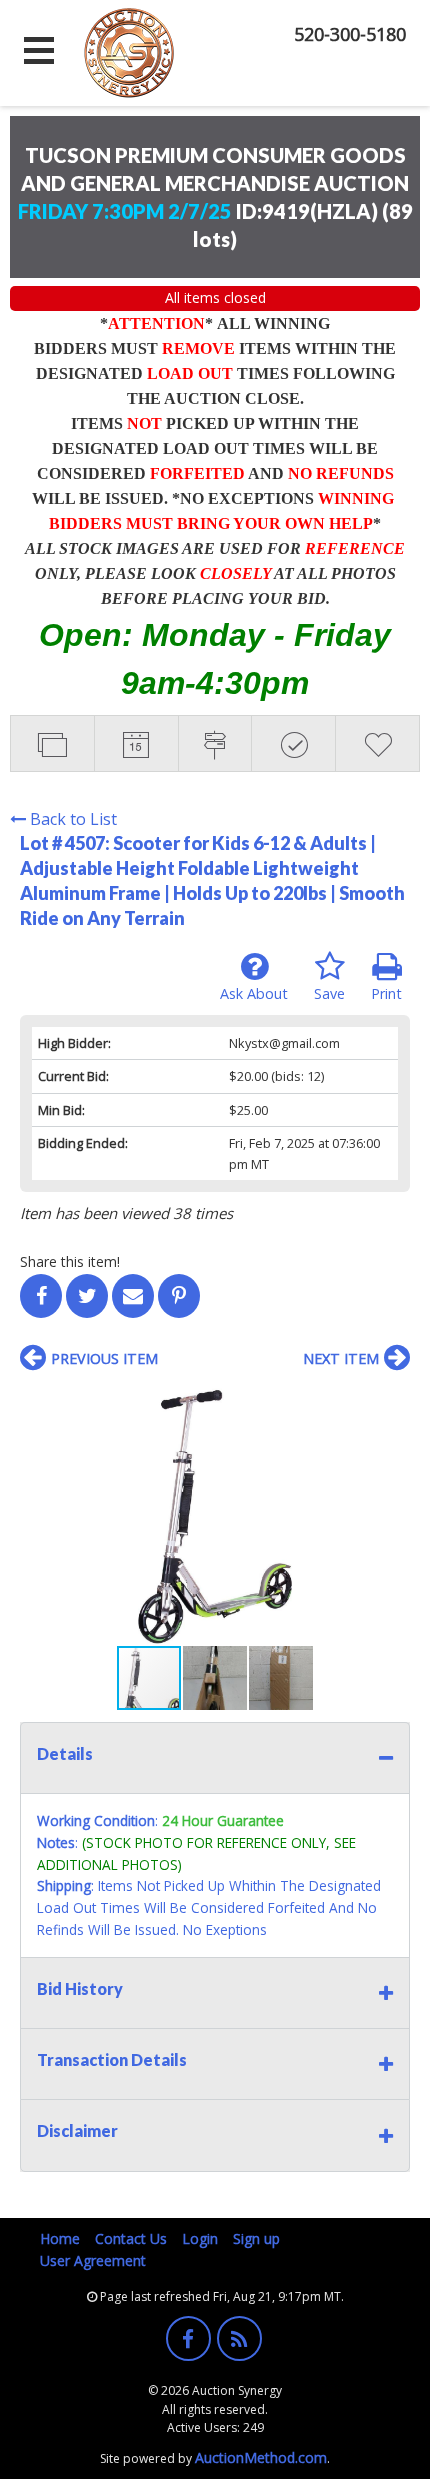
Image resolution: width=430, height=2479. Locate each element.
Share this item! (70, 1261)
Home (60, 2238)
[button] (392, 1402)
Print (386, 993)
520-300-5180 (350, 34)
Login (200, 2238)
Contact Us (131, 2238)
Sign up (256, 2238)
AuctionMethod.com (261, 2457)
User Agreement (93, 2260)
